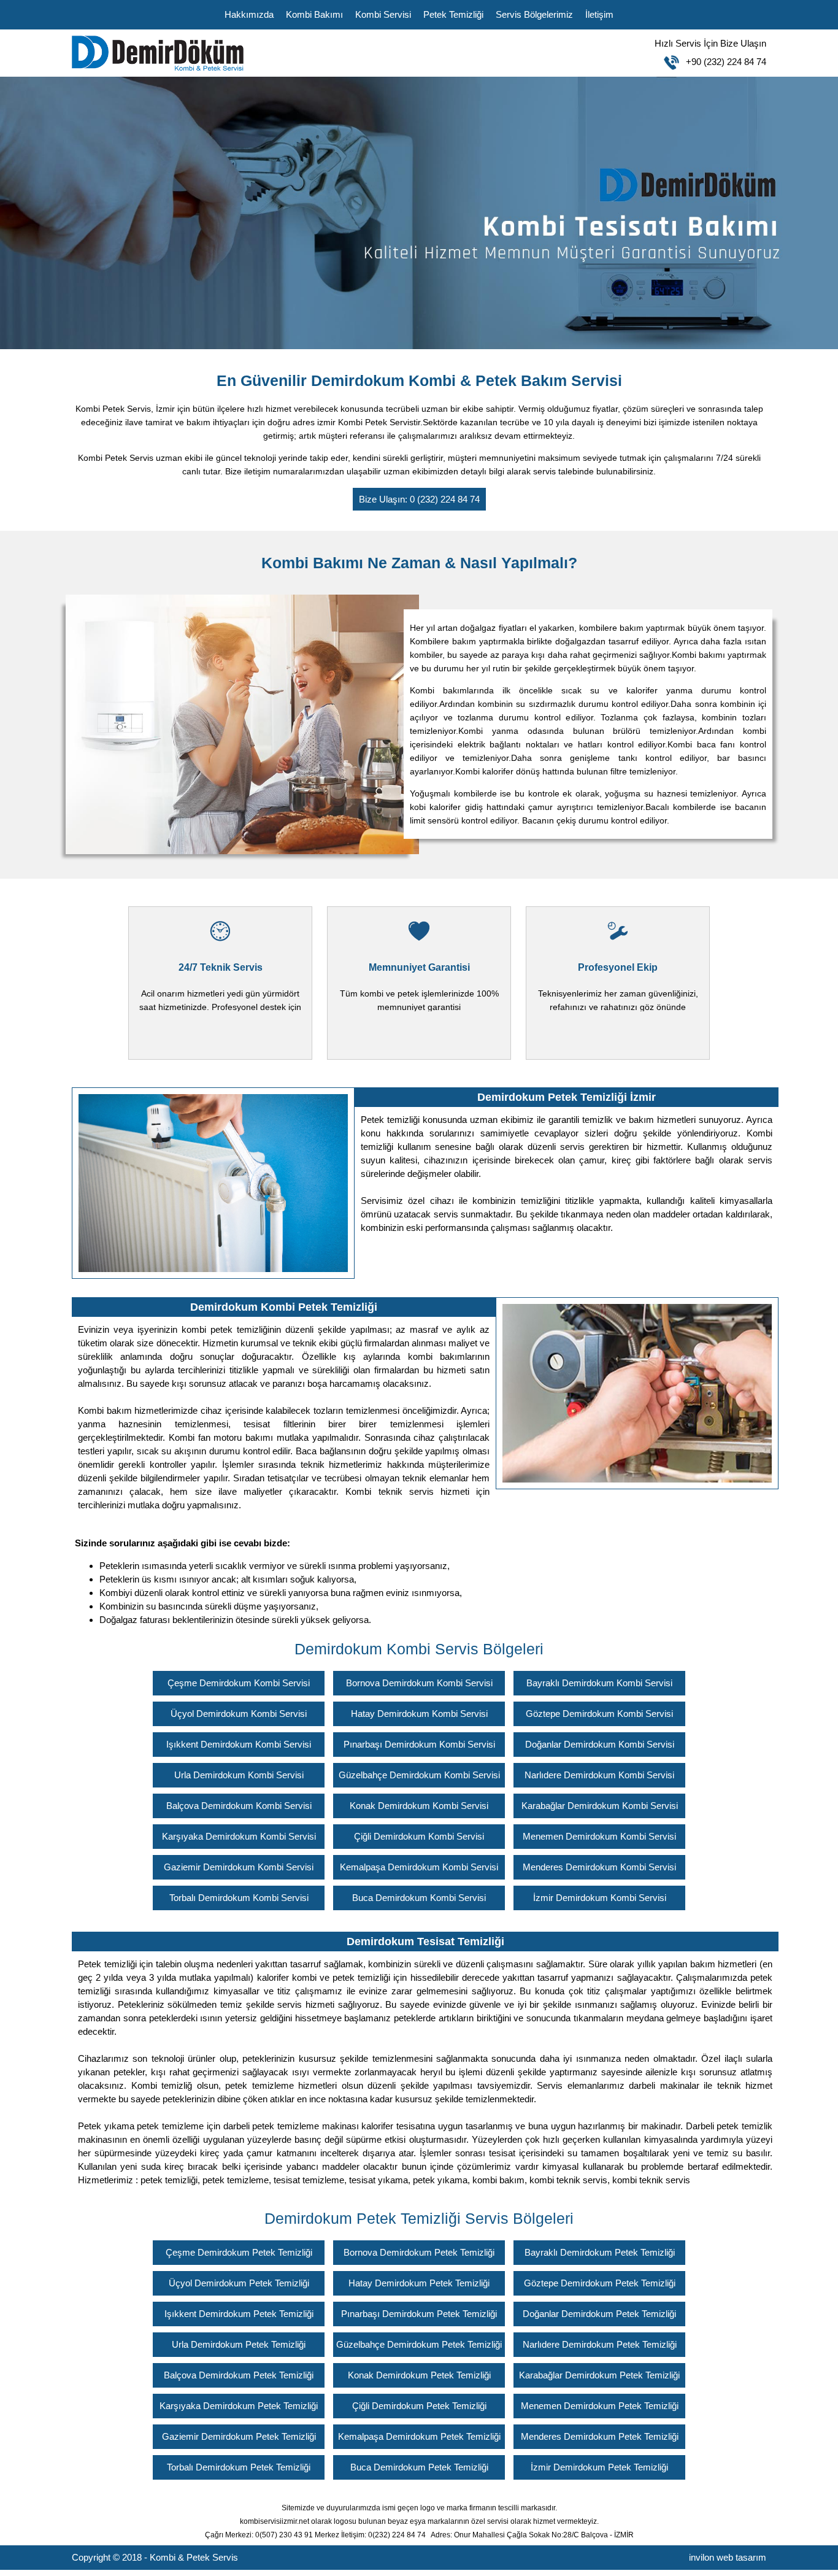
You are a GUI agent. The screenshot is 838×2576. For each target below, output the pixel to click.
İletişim (599, 14)
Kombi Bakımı (314, 14)
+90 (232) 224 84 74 (710, 52)
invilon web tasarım (728, 2557)
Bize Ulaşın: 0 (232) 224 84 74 (419, 499)
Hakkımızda (249, 14)
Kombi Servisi (383, 14)
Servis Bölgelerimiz (534, 14)
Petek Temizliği (453, 14)
